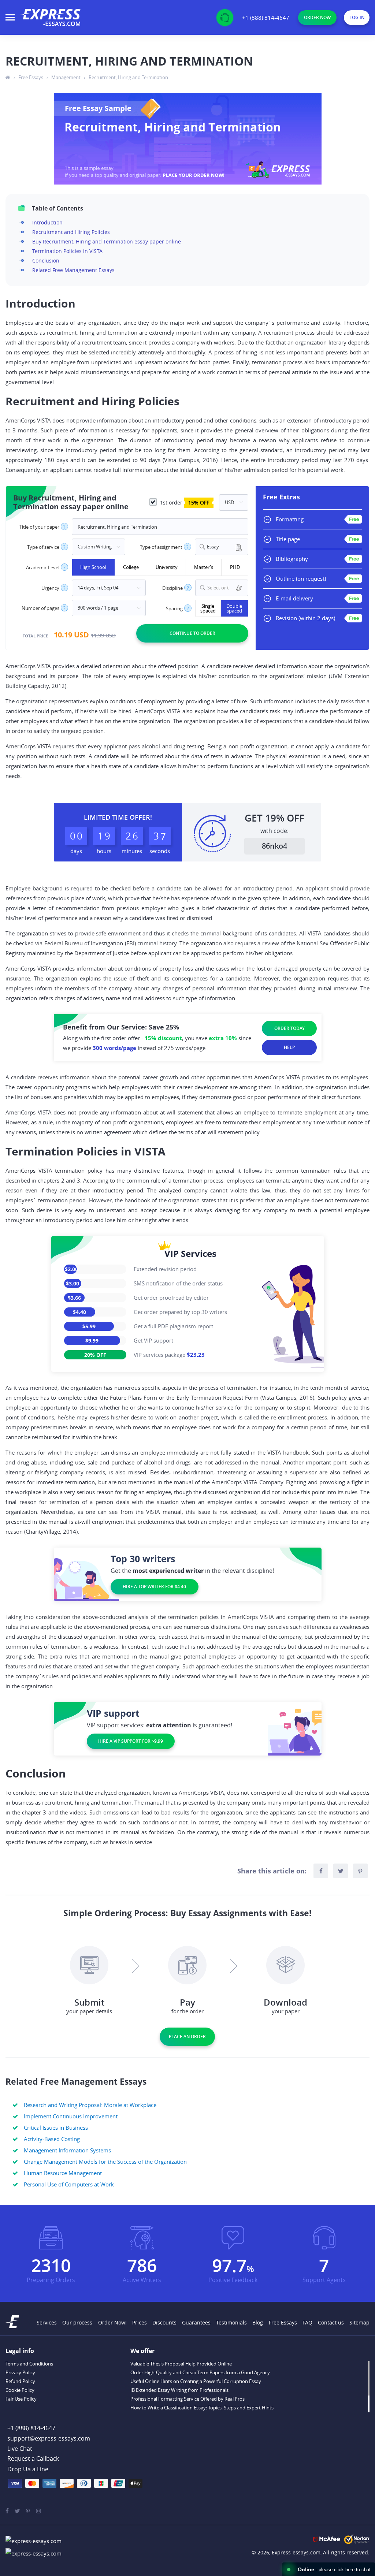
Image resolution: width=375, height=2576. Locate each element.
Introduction (47, 222)
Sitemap (359, 2322)
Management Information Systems (67, 2150)
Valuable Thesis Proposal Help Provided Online (181, 2364)
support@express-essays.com (49, 2438)
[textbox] (226, 588)
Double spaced (234, 608)
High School (93, 567)
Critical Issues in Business (56, 2128)
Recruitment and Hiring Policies (71, 232)
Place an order (187, 2037)
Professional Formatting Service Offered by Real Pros (187, 2399)
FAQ (307, 2322)
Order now (317, 17)
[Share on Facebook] (321, 1871)
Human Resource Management (63, 2173)
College (131, 567)
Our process (77, 2322)
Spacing (174, 609)
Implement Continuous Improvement (71, 2116)
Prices (140, 2322)
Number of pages (40, 608)
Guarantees (196, 2322)
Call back (33, 2459)
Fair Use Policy (21, 2399)
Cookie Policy (20, 2390)
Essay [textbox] (213, 547)
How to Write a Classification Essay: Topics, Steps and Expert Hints (202, 2408)
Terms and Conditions (29, 2364)
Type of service (43, 547)
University (167, 567)
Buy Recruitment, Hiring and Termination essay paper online (107, 241)
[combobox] (222, 547)
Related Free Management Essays (73, 270)
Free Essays (283, 2322)
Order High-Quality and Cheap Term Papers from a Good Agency (200, 2372)
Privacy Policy (20, 2372)
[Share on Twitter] (341, 1871)
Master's (204, 567)
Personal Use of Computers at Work (69, 2184)
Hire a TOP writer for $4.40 (154, 1587)
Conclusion (46, 260)
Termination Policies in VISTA (67, 251)
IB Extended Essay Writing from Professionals (179, 2390)
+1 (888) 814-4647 (266, 18)
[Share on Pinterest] (360, 1871)
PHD (235, 567)
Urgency (50, 588)
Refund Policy (20, 2381)
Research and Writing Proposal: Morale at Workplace (90, 2105)
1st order (184, 502)
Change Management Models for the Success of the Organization (105, 2162)
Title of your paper (39, 527)
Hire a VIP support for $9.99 (131, 1741)
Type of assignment (161, 547)
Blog (258, 2322)
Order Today (289, 1028)
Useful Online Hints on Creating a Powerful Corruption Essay (196, 2381)
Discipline (172, 588)
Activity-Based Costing (52, 2139)
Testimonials (231, 2322)
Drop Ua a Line (28, 2469)
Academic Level (43, 568)
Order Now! (112, 2322)
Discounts (164, 2322)
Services (47, 2322)
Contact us (331, 2322)
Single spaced (208, 608)
